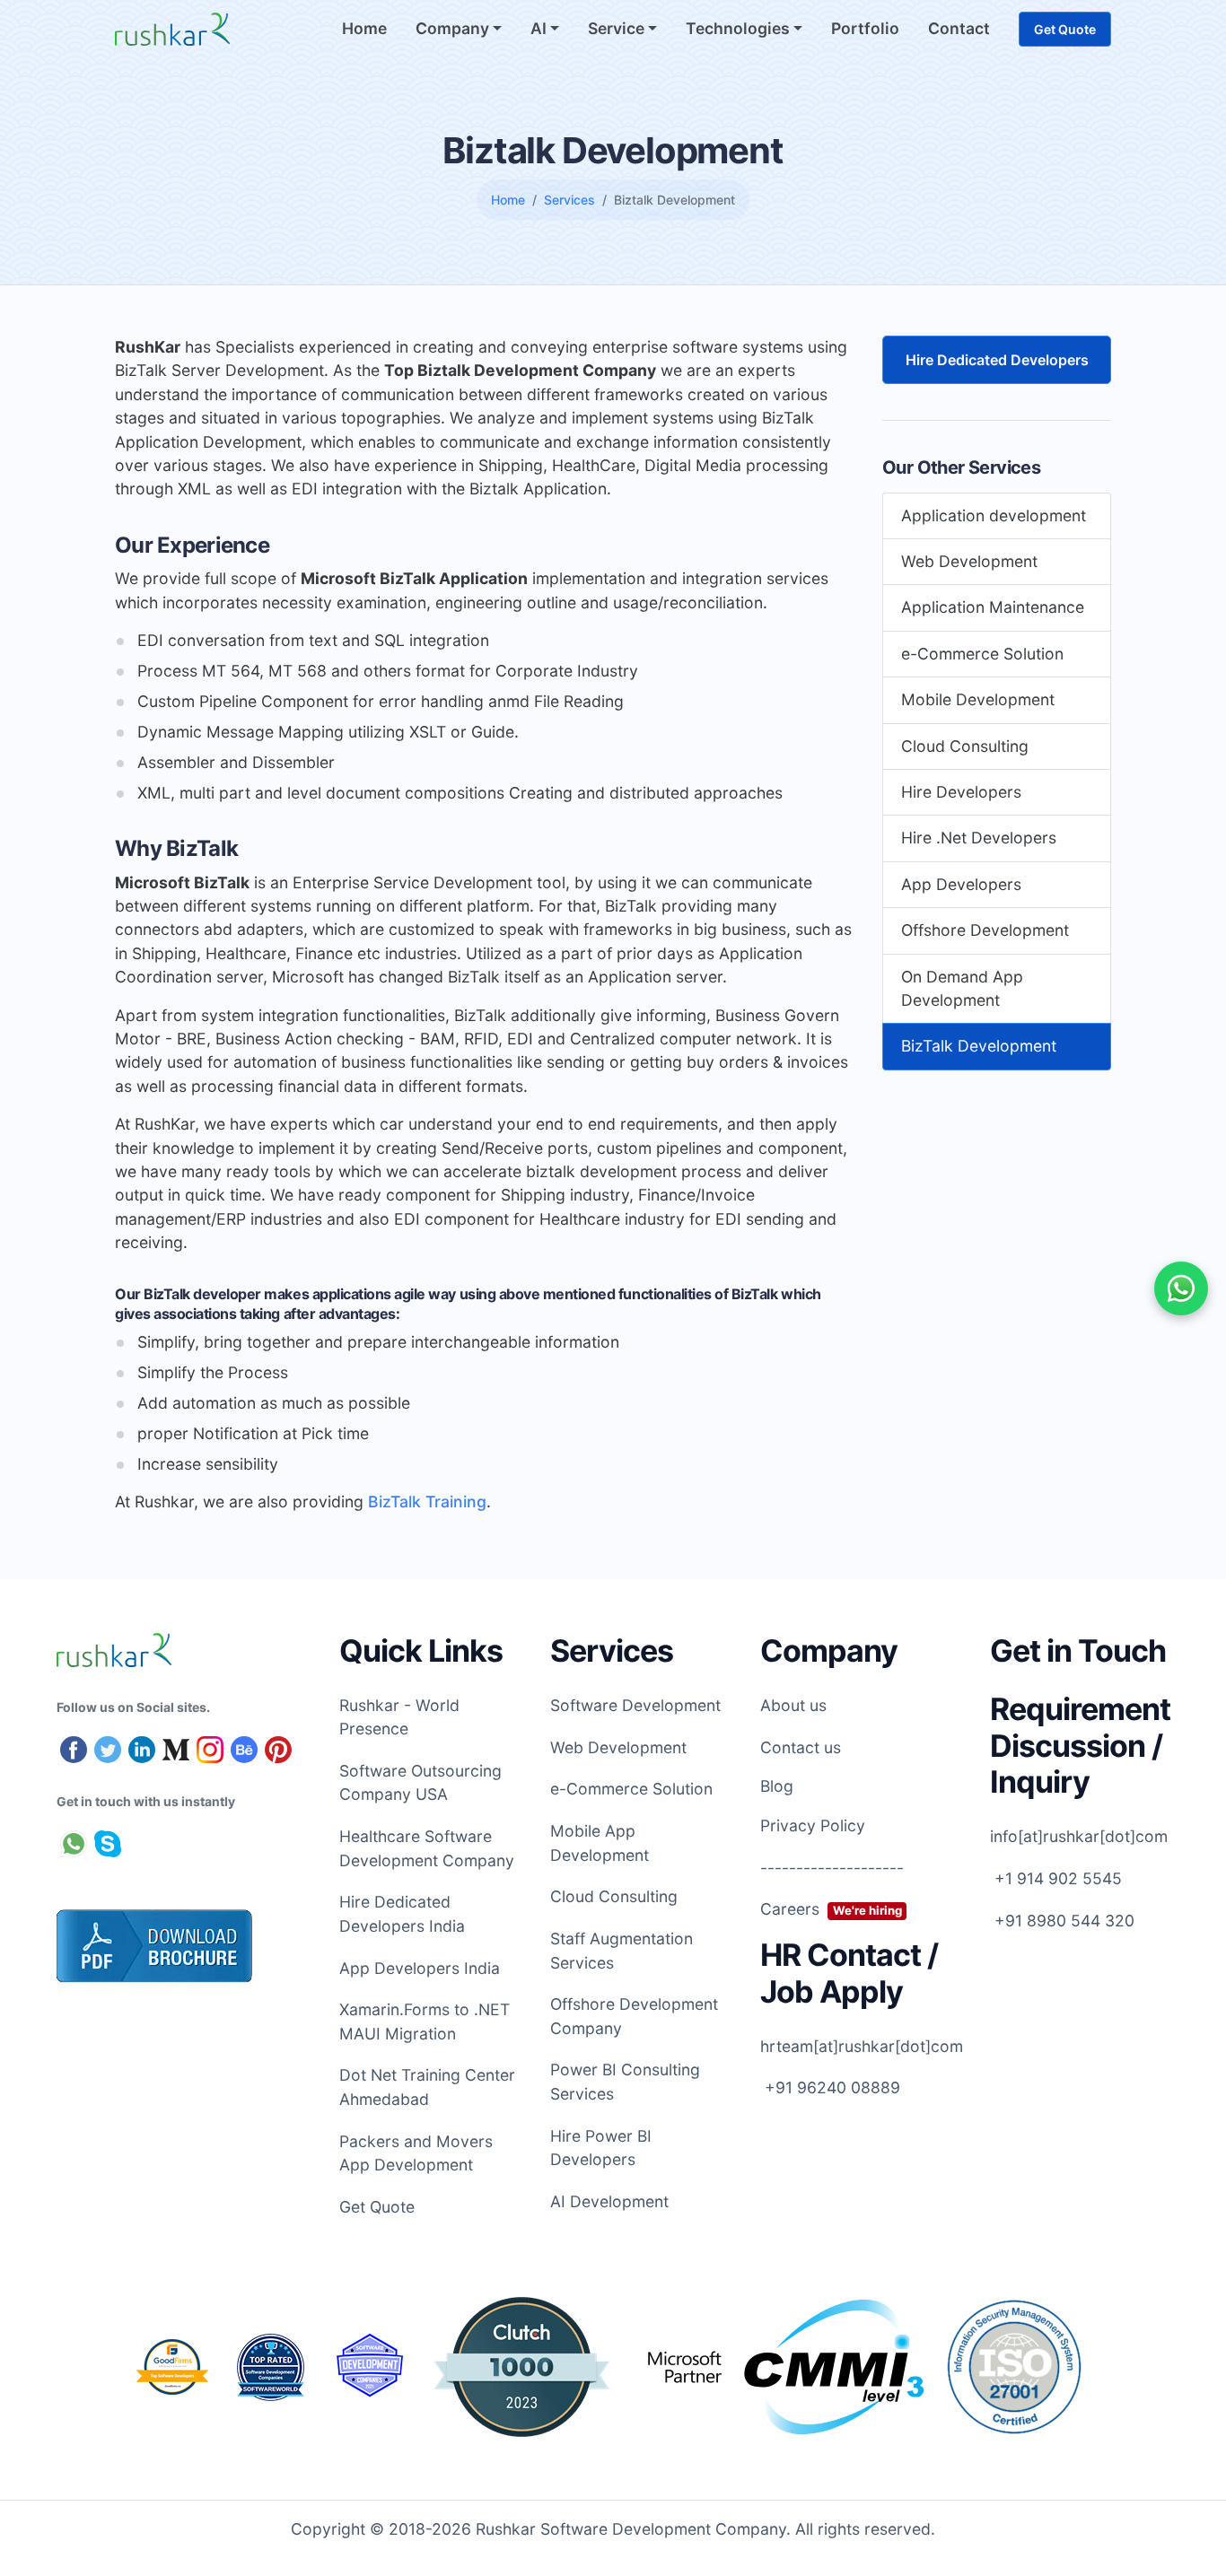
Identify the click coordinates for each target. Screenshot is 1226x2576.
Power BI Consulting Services (625, 2081)
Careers (831, 1909)
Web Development (969, 561)
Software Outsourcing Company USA (420, 1782)
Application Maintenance (993, 608)
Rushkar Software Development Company (631, 2529)
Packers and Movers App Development (416, 2153)
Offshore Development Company (634, 2016)
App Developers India (420, 1968)
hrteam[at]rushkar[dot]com (862, 2046)
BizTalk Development (979, 1047)
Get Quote (1065, 29)
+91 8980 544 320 (1062, 1921)
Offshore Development (985, 931)
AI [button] (540, 28)
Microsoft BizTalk (182, 882)
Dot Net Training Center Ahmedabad (427, 2087)
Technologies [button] (740, 28)
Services (569, 200)
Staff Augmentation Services (622, 1950)
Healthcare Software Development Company (427, 1848)
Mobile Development (978, 700)
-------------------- (832, 1868)
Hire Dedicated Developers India (402, 1913)
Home (364, 28)
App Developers (961, 884)
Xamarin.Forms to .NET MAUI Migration (425, 2021)
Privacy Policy (813, 1825)
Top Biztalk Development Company (520, 370)
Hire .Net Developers (979, 838)
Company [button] (454, 28)
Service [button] (618, 28)
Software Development (635, 1705)
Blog (777, 1786)
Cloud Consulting (965, 746)
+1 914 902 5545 (1056, 1878)
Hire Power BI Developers (601, 2148)
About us (793, 1705)
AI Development (609, 2201)
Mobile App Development (600, 1842)
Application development (994, 515)
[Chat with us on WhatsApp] (1181, 1288)
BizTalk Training (427, 1502)
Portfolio (865, 28)
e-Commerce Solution (982, 654)
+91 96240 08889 (830, 2087)
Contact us (801, 1747)
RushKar (148, 347)
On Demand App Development (962, 988)
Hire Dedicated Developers (997, 360)
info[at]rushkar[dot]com (1079, 1836)
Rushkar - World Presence (399, 1717)
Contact (959, 28)
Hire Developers (961, 792)
